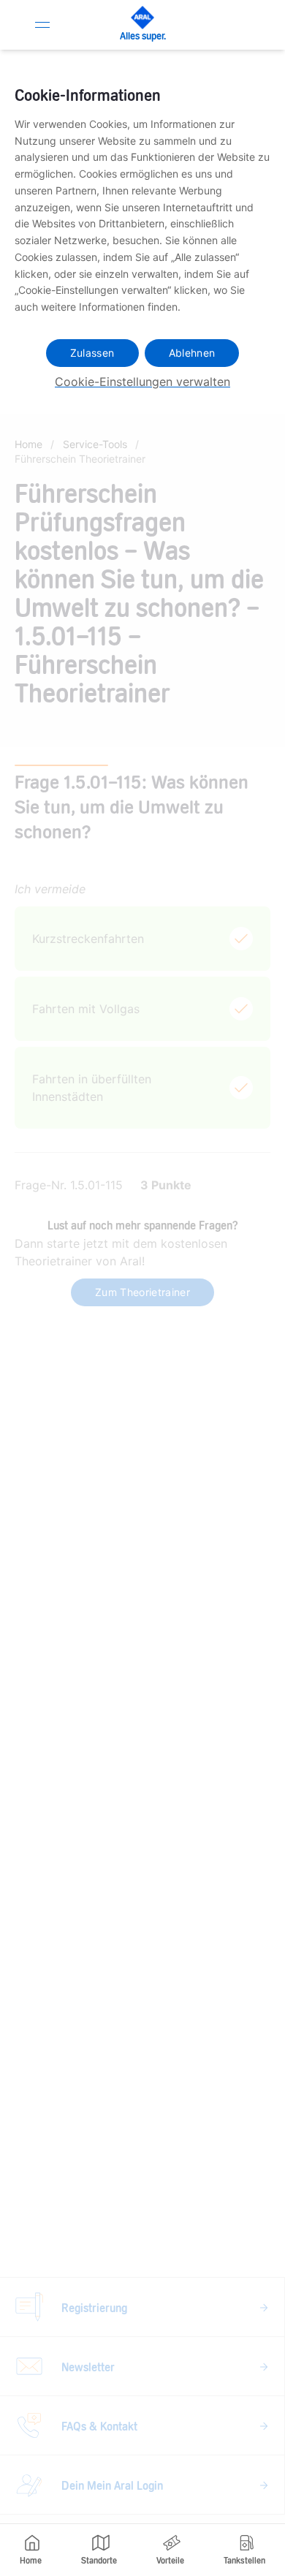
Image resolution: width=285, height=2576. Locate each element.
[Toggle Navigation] (42, 25)
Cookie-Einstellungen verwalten (142, 382)
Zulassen (92, 353)
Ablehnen (192, 353)
